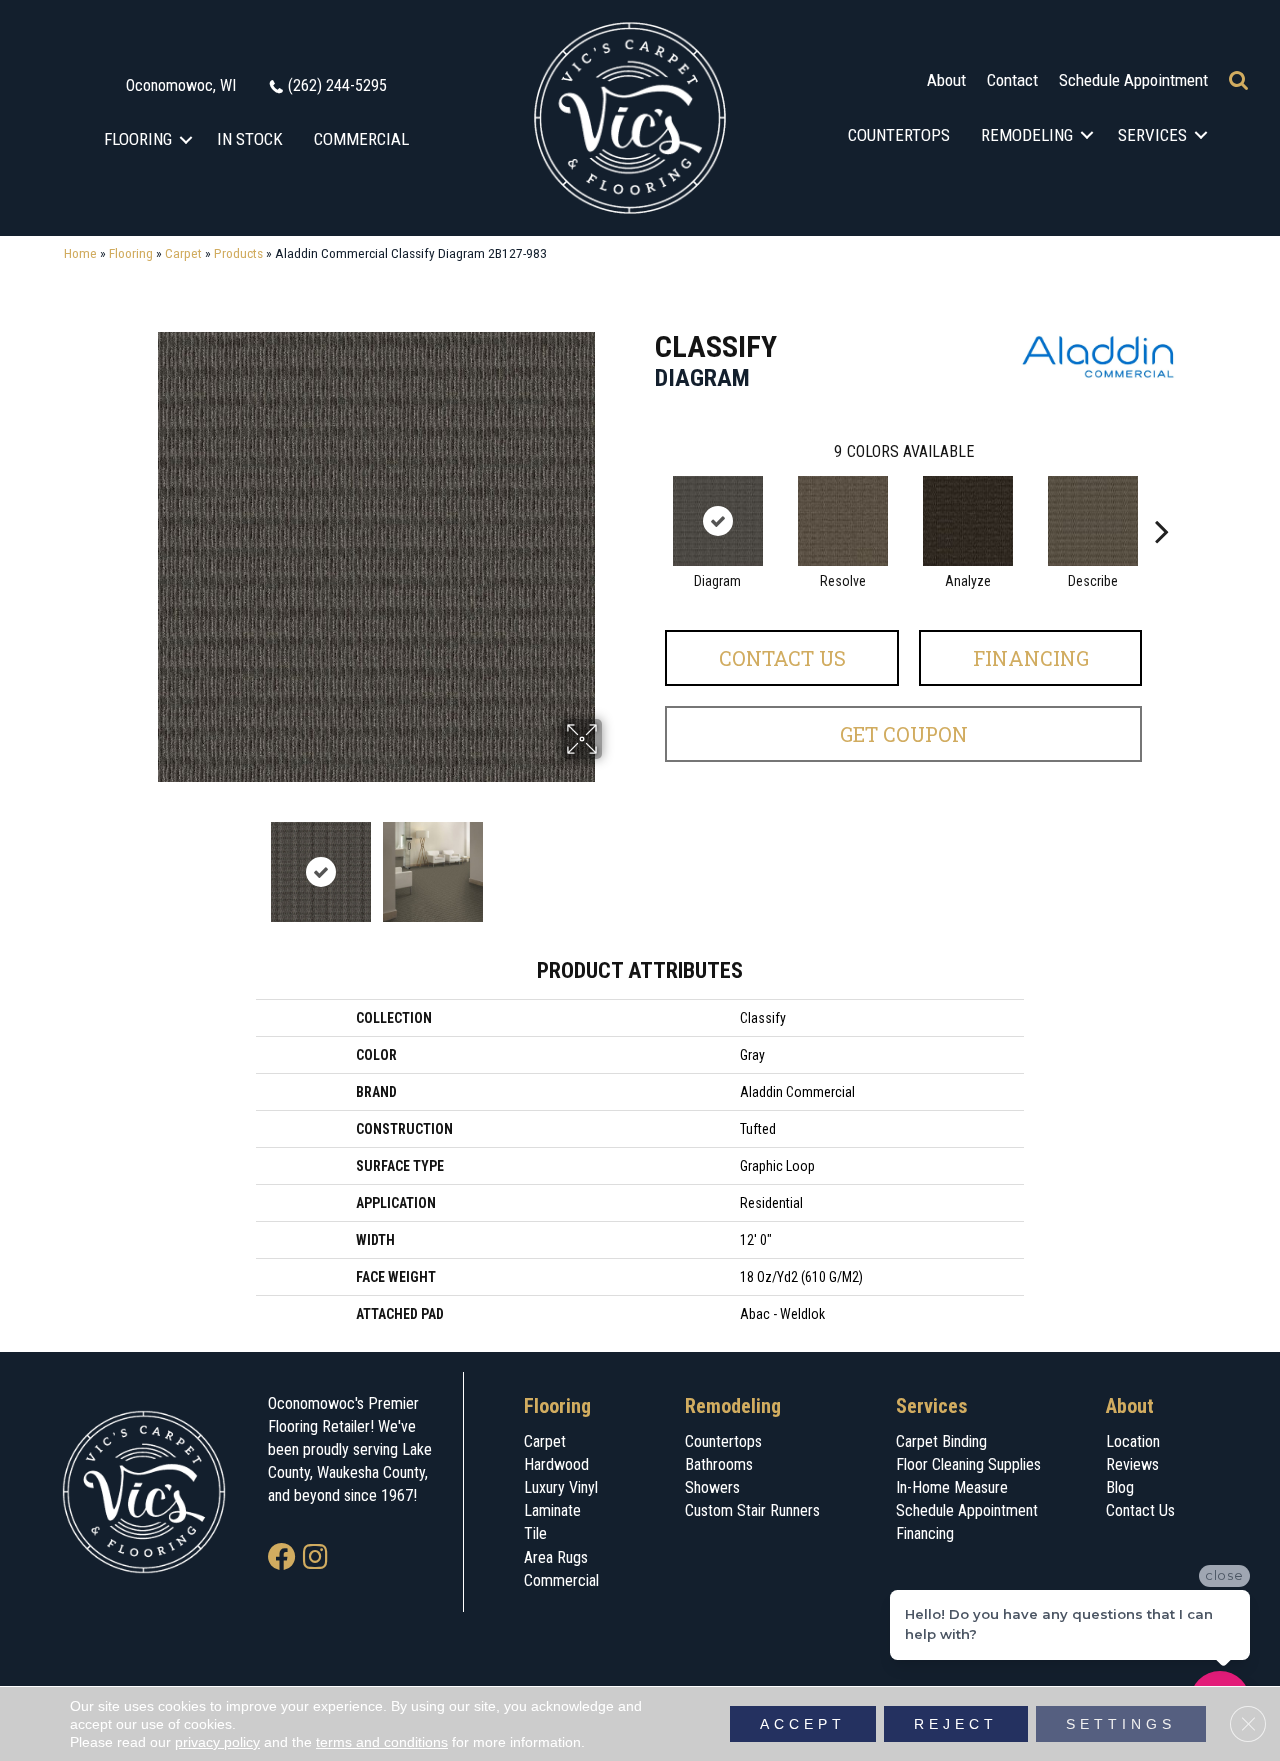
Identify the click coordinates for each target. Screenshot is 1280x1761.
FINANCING (1031, 658)
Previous (138, 862)
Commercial (361, 139)
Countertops (899, 135)
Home (80, 253)
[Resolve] (843, 521)
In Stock (250, 139)
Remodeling (1027, 135)
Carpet (183, 253)
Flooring (138, 139)
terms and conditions (382, 1742)
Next (615, 862)
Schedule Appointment (1133, 80)
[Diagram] (718, 521)
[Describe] (1093, 521)
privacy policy (217, 1742)
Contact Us (782, 658)
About (946, 80)
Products (238, 253)
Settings (1121, 1724)
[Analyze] (968, 521)
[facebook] (282, 1558)
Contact (1012, 80)
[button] (186, 139)
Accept (803, 1724)
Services (1152, 135)
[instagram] (315, 1558)
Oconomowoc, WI (181, 85)
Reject (956, 1724)
